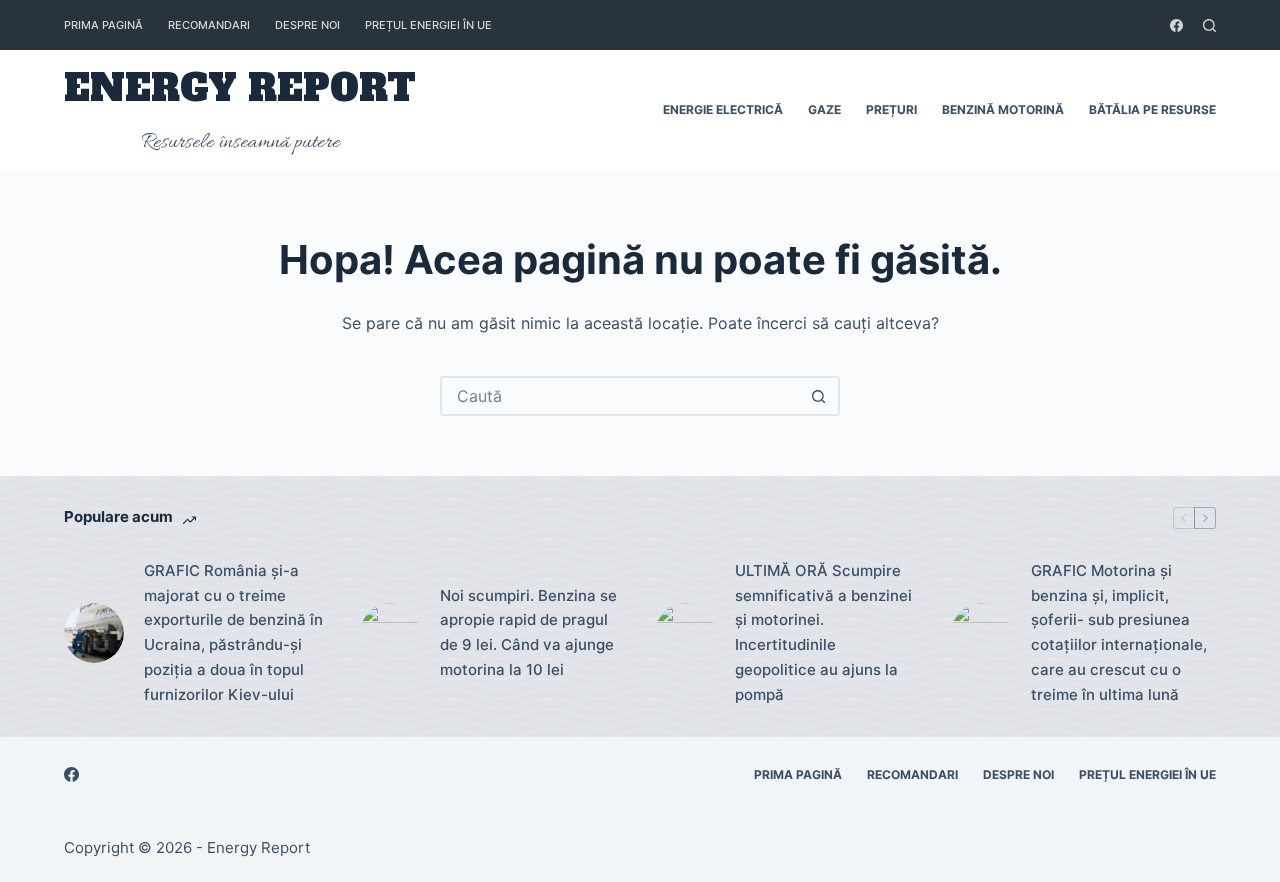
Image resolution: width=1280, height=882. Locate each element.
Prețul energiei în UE (428, 25)
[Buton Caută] (818, 396)
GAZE (824, 109)
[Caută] (1209, 25)
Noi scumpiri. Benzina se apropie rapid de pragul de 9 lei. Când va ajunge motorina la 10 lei (528, 632)
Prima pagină (103, 25)
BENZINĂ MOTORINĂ (1003, 109)
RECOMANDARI (209, 25)
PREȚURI (891, 109)
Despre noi (307, 25)
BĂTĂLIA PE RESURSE (1152, 109)
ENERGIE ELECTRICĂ (723, 109)
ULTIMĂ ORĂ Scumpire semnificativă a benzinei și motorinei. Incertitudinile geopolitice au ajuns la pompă (823, 632)
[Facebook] (1176, 25)
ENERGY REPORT (240, 88)
